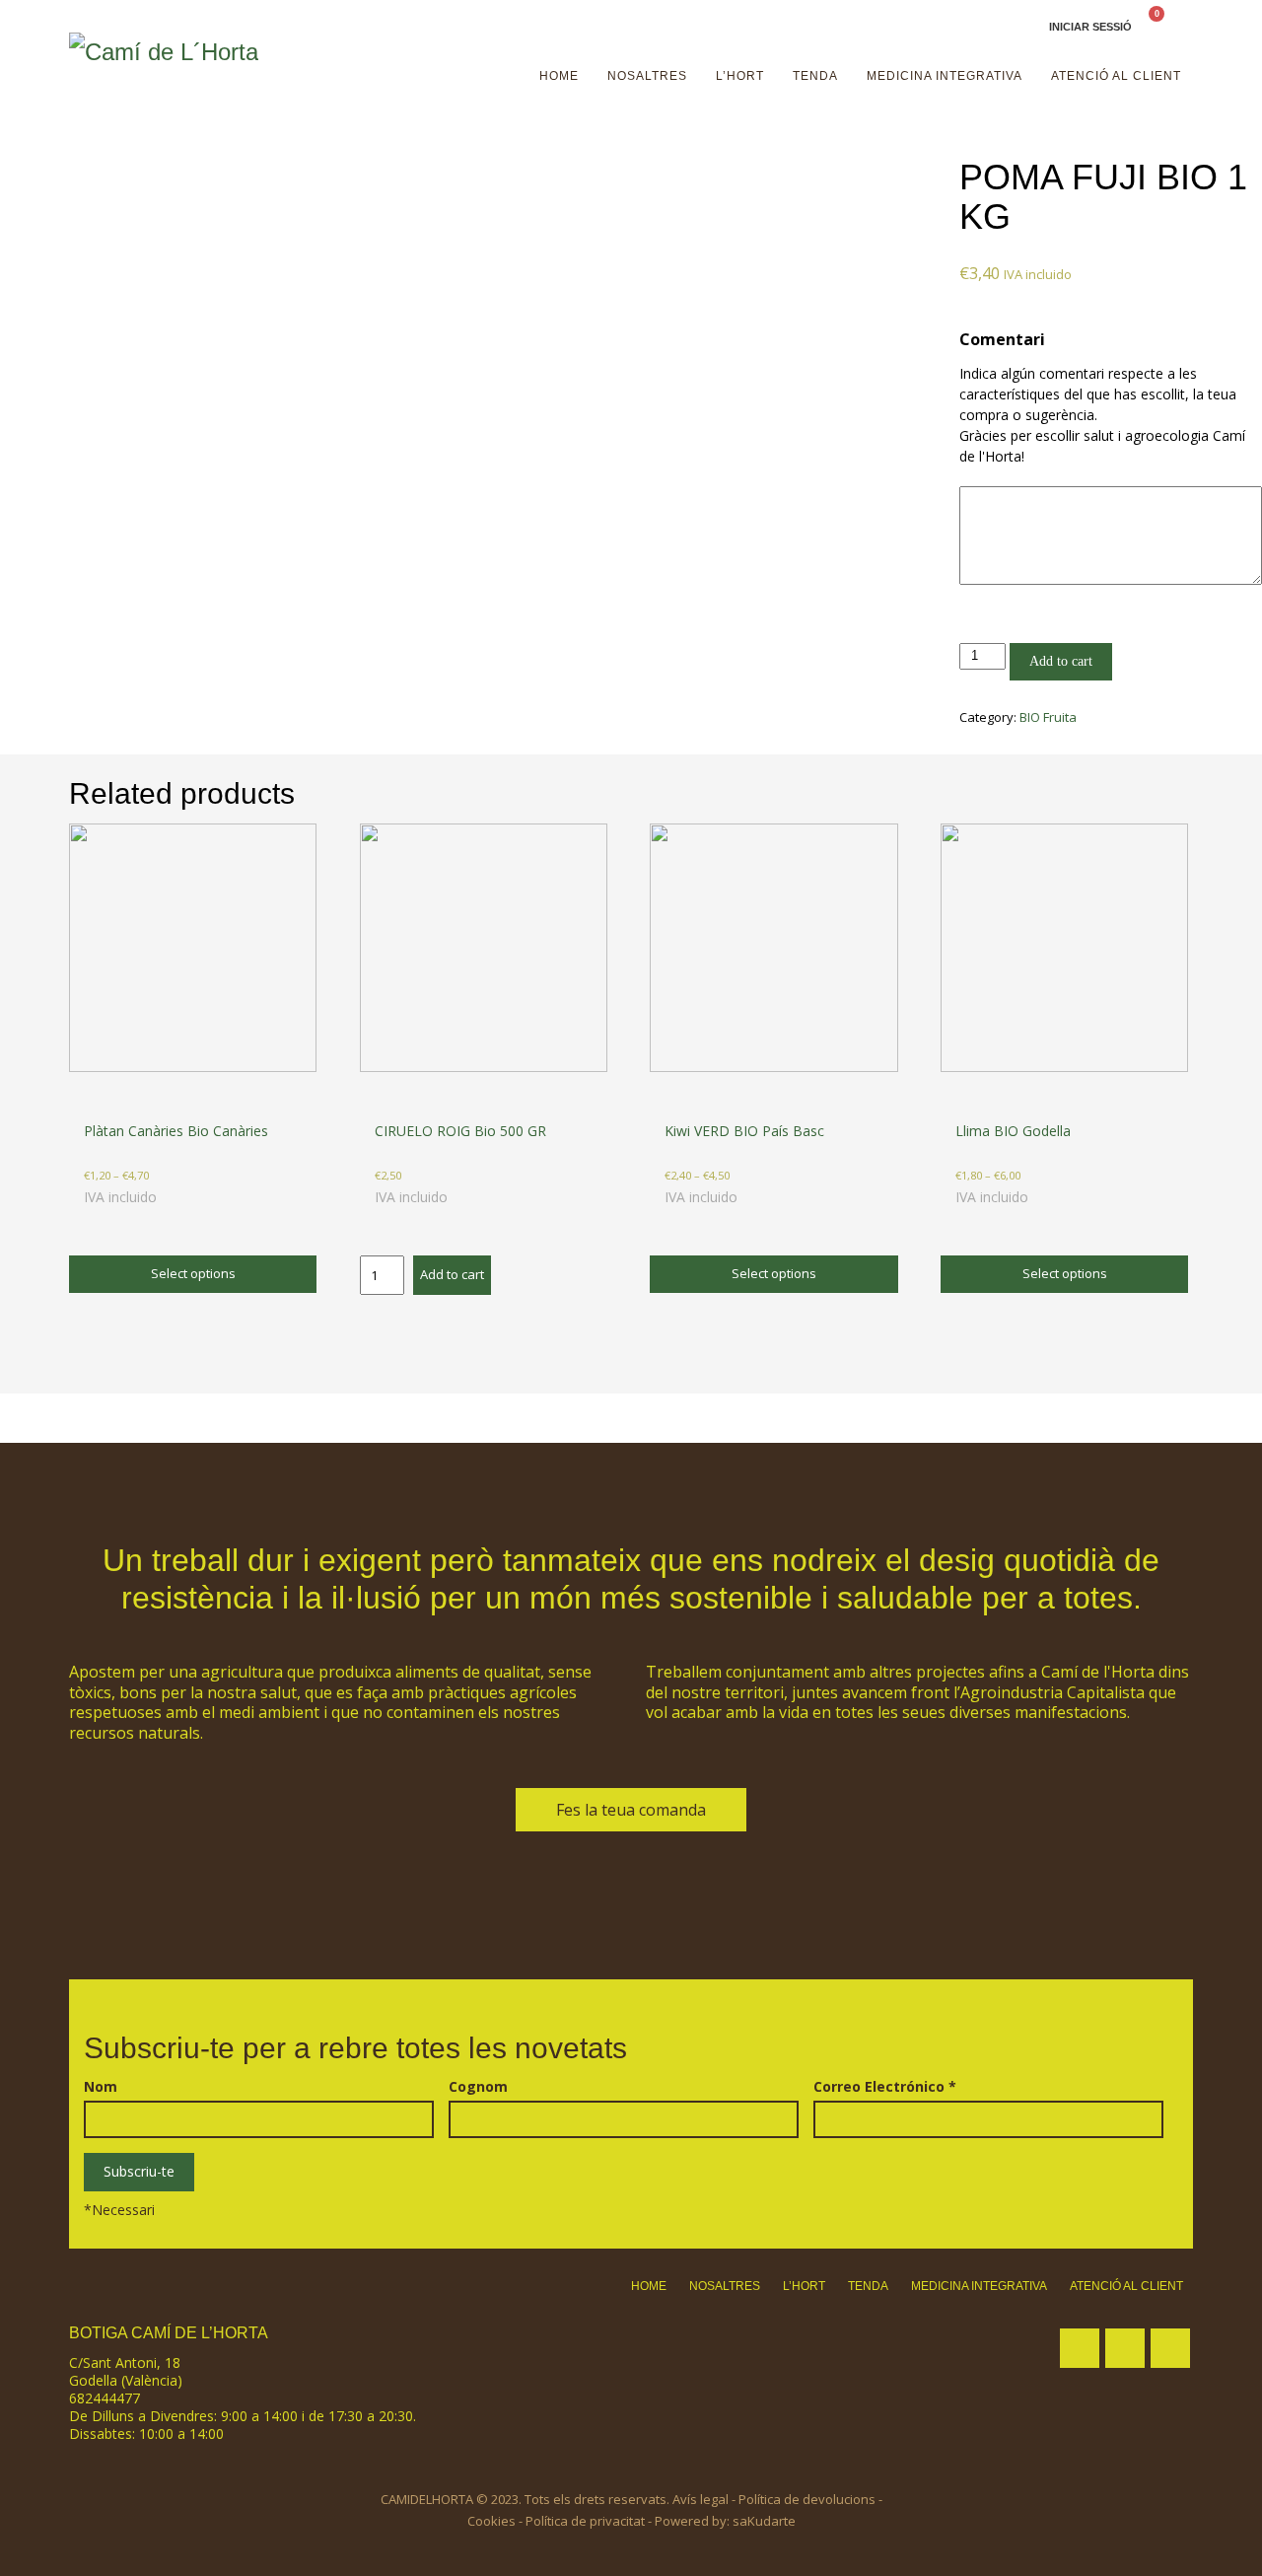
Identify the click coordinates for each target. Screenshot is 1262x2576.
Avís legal (701, 2499)
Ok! (1181, 34)
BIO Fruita (1048, 717)
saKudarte (764, 2521)
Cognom (478, 2087)
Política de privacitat (585, 2521)
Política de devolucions (807, 2499)
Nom (101, 2087)
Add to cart (1061, 661)
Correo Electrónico (885, 2087)
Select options (193, 1273)
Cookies (491, 2521)
